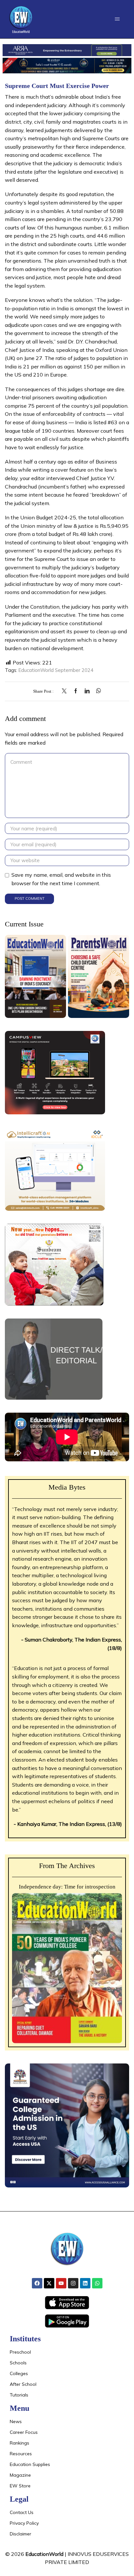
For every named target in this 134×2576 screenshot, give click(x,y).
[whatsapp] (97, 691)
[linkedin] (87, 691)
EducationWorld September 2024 (56, 670)
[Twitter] (66, 691)
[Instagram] (73, 2283)
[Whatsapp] (97, 2283)
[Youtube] (61, 2283)
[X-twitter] (49, 2283)
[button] (117, 19)
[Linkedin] (85, 2283)
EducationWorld (44, 2554)
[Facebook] (76, 691)
